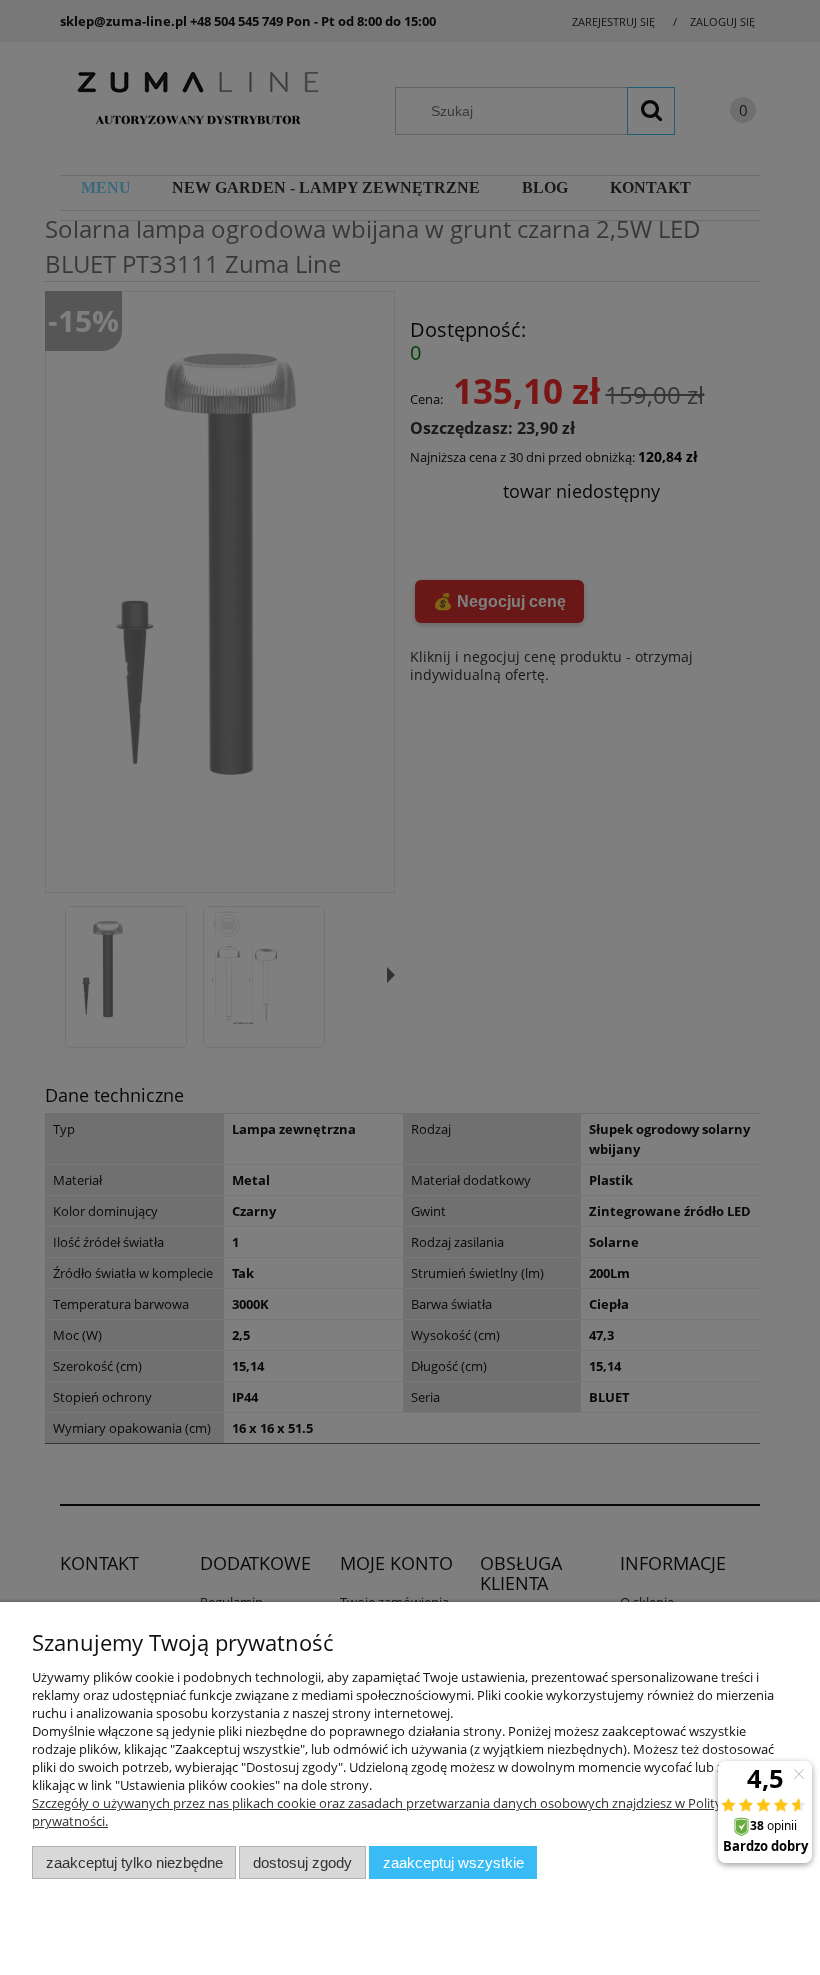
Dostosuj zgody (302, 1862)
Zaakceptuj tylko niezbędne (134, 1862)
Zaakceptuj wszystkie (453, 1862)
